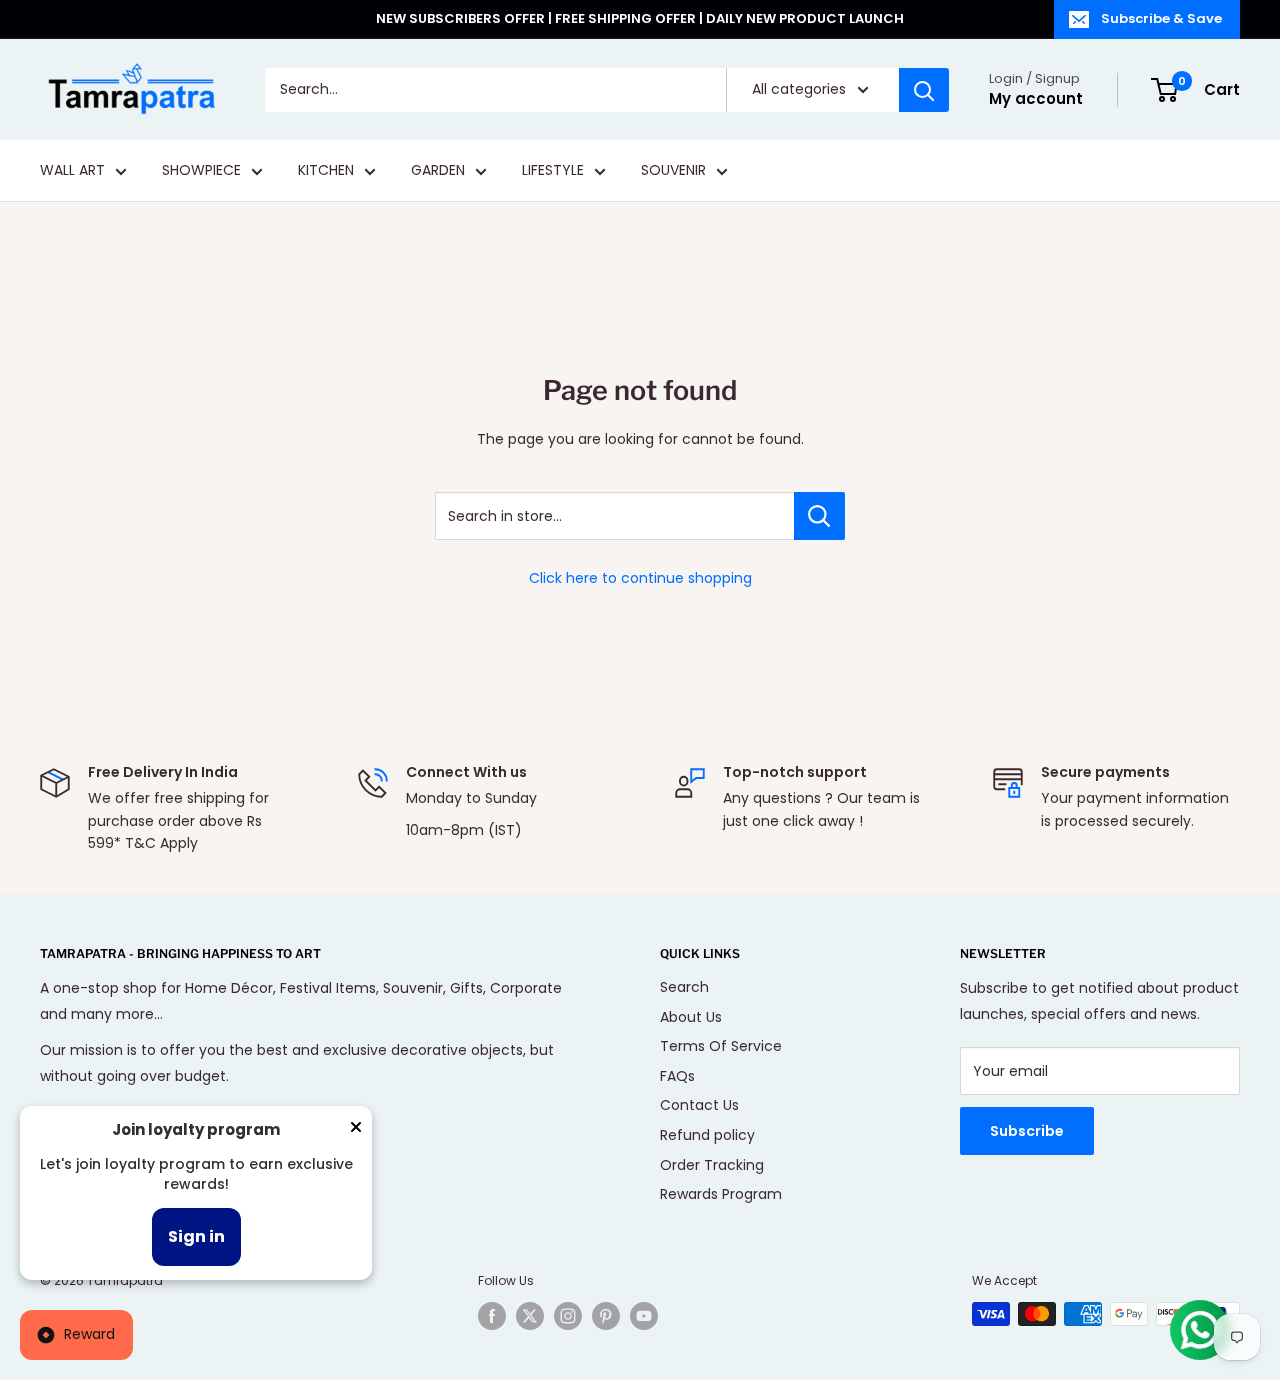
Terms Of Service (721, 1046)
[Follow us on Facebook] (492, 1316)
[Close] (356, 1131)
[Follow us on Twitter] (530, 1316)
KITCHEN (326, 171)
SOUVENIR (673, 171)
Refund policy (707, 1135)
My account (1036, 98)
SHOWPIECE (201, 171)
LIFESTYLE (553, 171)
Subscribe (1027, 1131)
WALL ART (72, 171)
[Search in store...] (819, 516)
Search (684, 987)
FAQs (677, 1076)
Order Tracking (712, 1165)
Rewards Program (721, 1194)
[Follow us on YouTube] (644, 1316)
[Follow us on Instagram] (568, 1316)
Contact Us (699, 1105)
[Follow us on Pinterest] (606, 1316)
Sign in (196, 1236)
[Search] (924, 90)
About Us (691, 1017)
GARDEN (438, 171)
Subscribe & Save (1161, 18)
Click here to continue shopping (640, 578)
